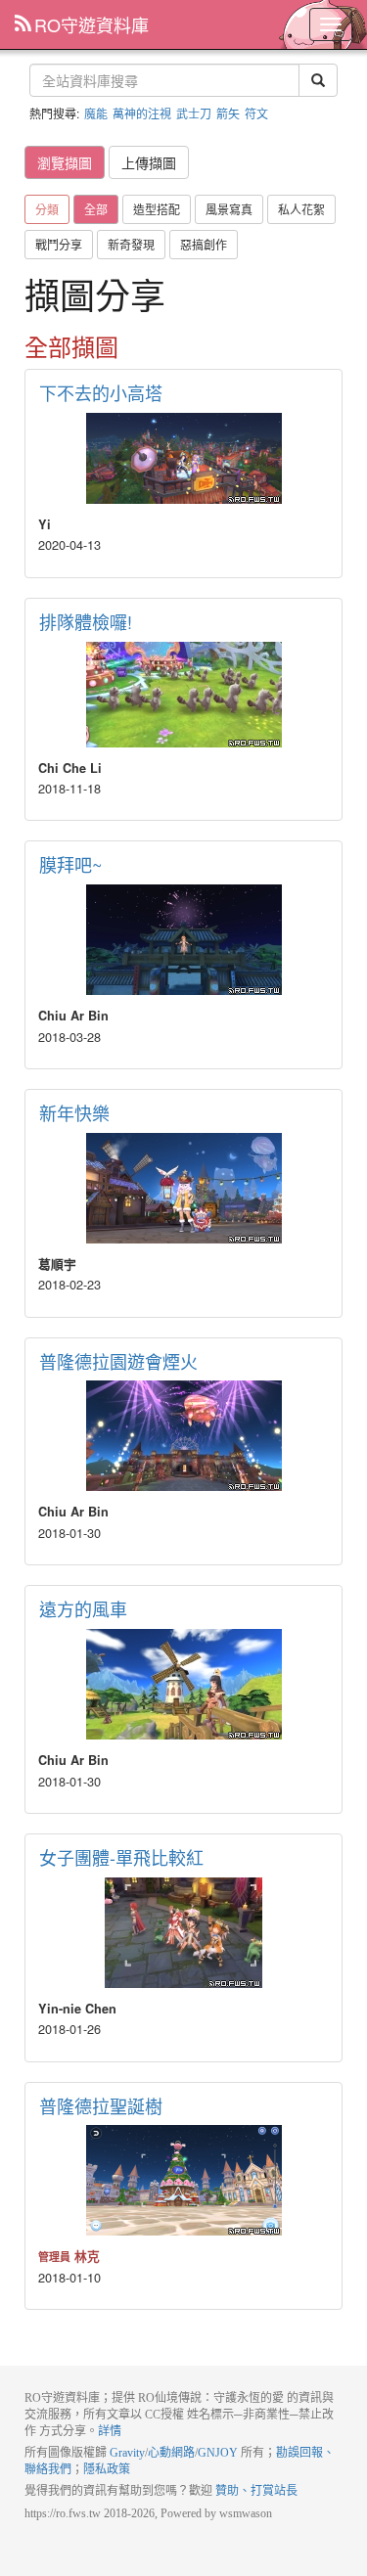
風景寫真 (229, 209)
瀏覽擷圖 (65, 162)
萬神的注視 (142, 113)
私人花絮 (301, 209)
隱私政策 (107, 2469)
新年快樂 (74, 1112)
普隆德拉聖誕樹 (101, 2105)
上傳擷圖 (149, 162)
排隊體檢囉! (86, 621)
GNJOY (218, 2453)
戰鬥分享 (59, 244)
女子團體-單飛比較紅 (121, 1857)
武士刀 (194, 113)
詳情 (110, 2431)
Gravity (127, 2453)
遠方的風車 (83, 1608)
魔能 (96, 113)
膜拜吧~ (71, 864)
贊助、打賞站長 (256, 2491)
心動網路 (171, 2453)
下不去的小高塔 (101, 392)
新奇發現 (131, 244)
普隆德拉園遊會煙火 (118, 1361)
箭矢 (228, 113)
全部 (96, 209)
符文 (256, 113)
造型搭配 (157, 209)
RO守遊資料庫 (92, 24)
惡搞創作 (204, 244)
